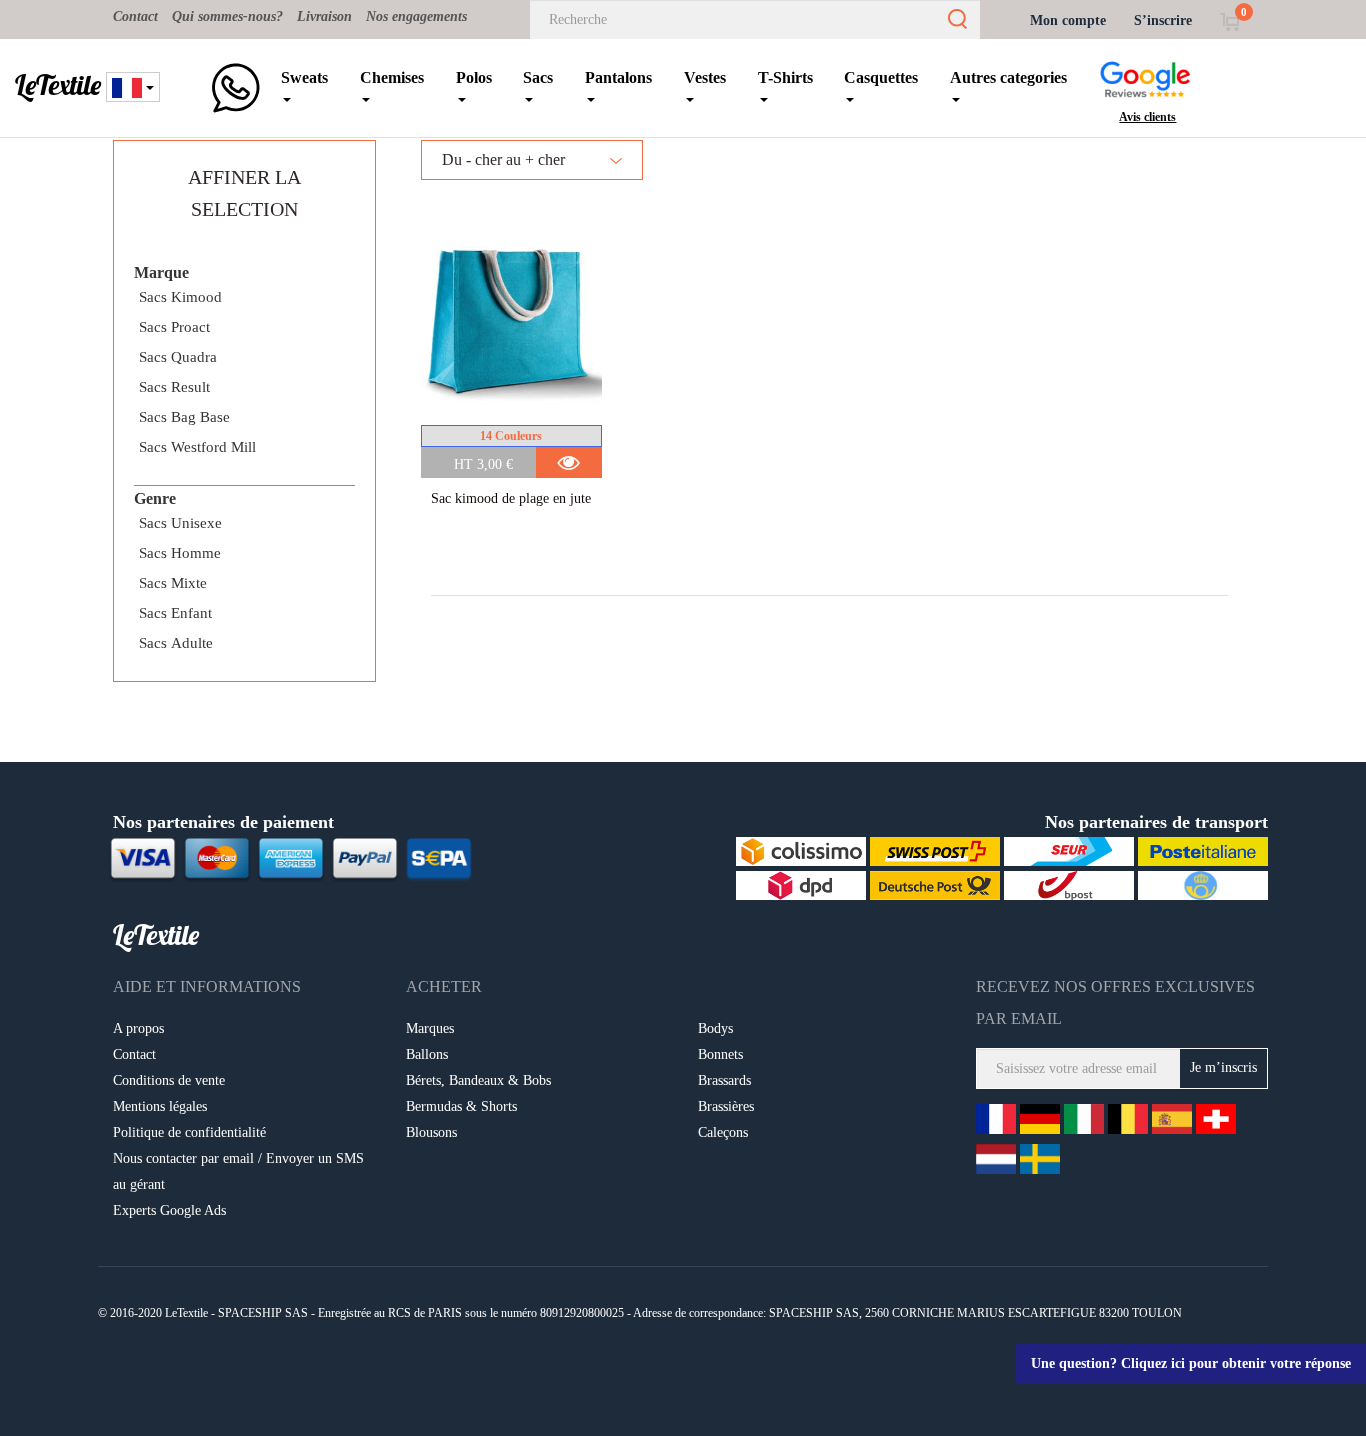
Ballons (427, 1054)
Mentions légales (160, 1106)
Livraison (324, 16)
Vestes (705, 77)
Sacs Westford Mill (197, 447)
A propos (138, 1028)
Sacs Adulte (176, 643)
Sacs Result (174, 387)
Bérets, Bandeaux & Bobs (478, 1080)
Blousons (431, 1132)
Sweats (304, 77)
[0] (1229, 20)
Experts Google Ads (169, 1210)
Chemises (392, 77)
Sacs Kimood (180, 297)
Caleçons (723, 1132)
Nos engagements (416, 16)
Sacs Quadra (178, 357)
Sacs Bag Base (184, 417)
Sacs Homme (180, 553)
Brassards (724, 1080)
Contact (135, 16)
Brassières (726, 1106)
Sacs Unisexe (180, 523)
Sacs (538, 77)
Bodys (715, 1028)
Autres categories (1008, 77)
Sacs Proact (174, 327)
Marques (430, 1028)
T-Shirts (785, 77)
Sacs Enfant (175, 613)
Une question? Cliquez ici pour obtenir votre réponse (1191, 1363)
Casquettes (881, 77)
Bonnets (720, 1054)
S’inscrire (1163, 20)
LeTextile (58, 85)
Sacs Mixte (173, 583)
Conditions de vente (169, 1080)
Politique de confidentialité (189, 1132)
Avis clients (1147, 117)
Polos (474, 77)
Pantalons (618, 77)
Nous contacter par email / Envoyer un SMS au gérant (238, 1171)
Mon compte (1068, 20)
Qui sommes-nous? (227, 16)
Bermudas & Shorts (461, 1106)
